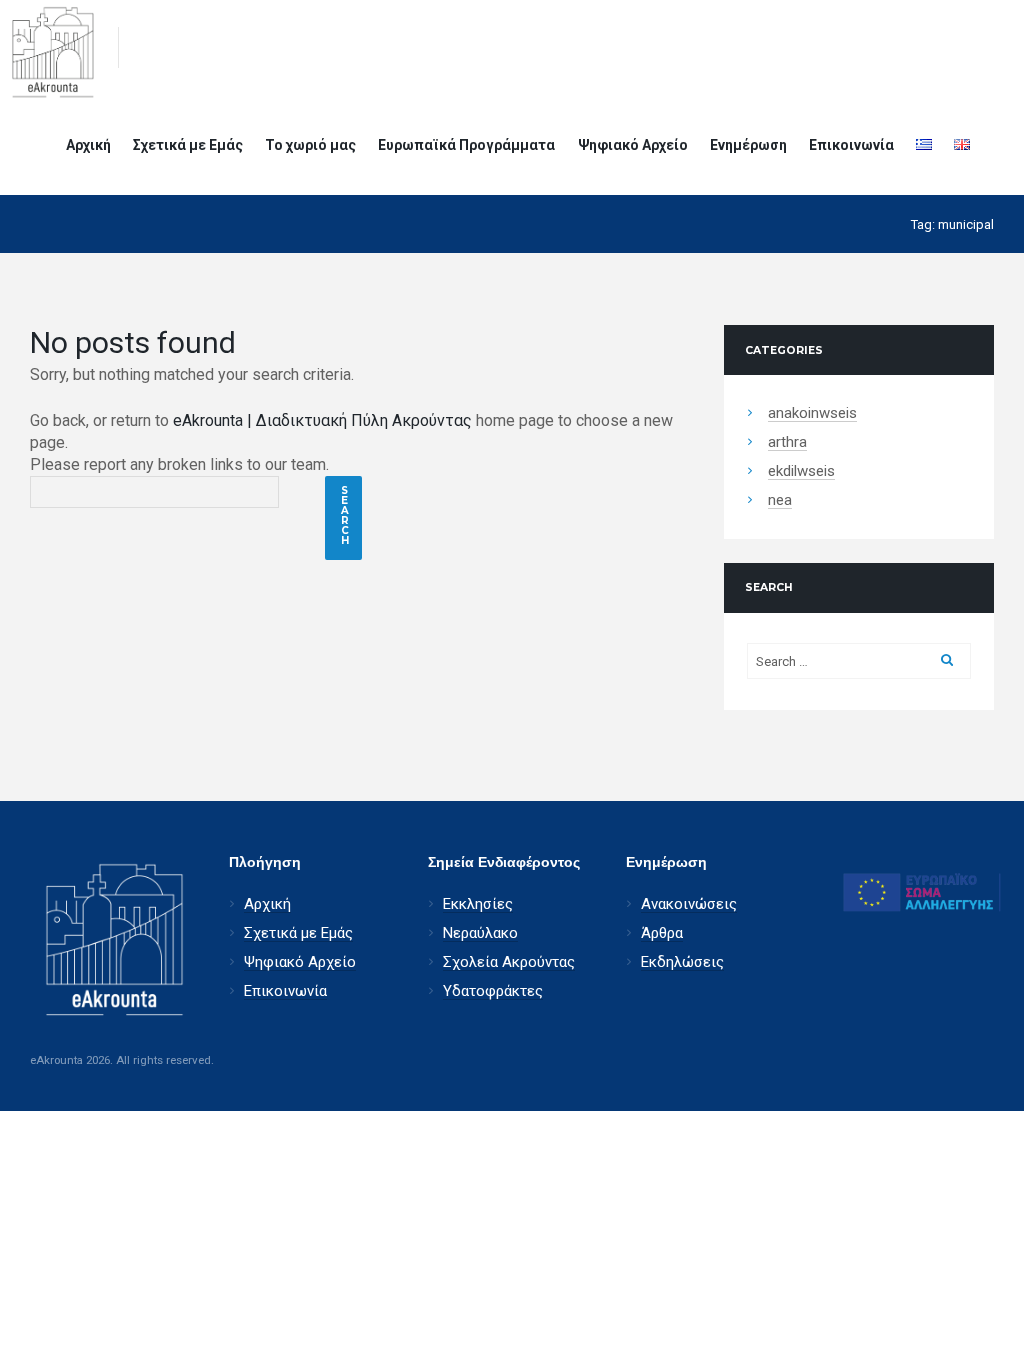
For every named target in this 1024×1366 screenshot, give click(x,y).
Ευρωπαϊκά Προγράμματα (466, 145)
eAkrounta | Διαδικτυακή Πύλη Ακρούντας (322, 420)
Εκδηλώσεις (682, 962)
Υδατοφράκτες (493, 991)
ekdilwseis (801, 471)
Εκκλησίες (478, 904)
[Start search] (343, 518)
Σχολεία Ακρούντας (509, 962)
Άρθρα (662, 933)
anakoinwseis (812, 413)
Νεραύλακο (480, 933)
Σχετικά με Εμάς (188, 145)
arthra (787, 442)
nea (780, 500)
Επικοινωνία (851, 145)
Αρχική (88, 145)
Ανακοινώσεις (689, 904)
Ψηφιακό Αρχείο (633, 145)
